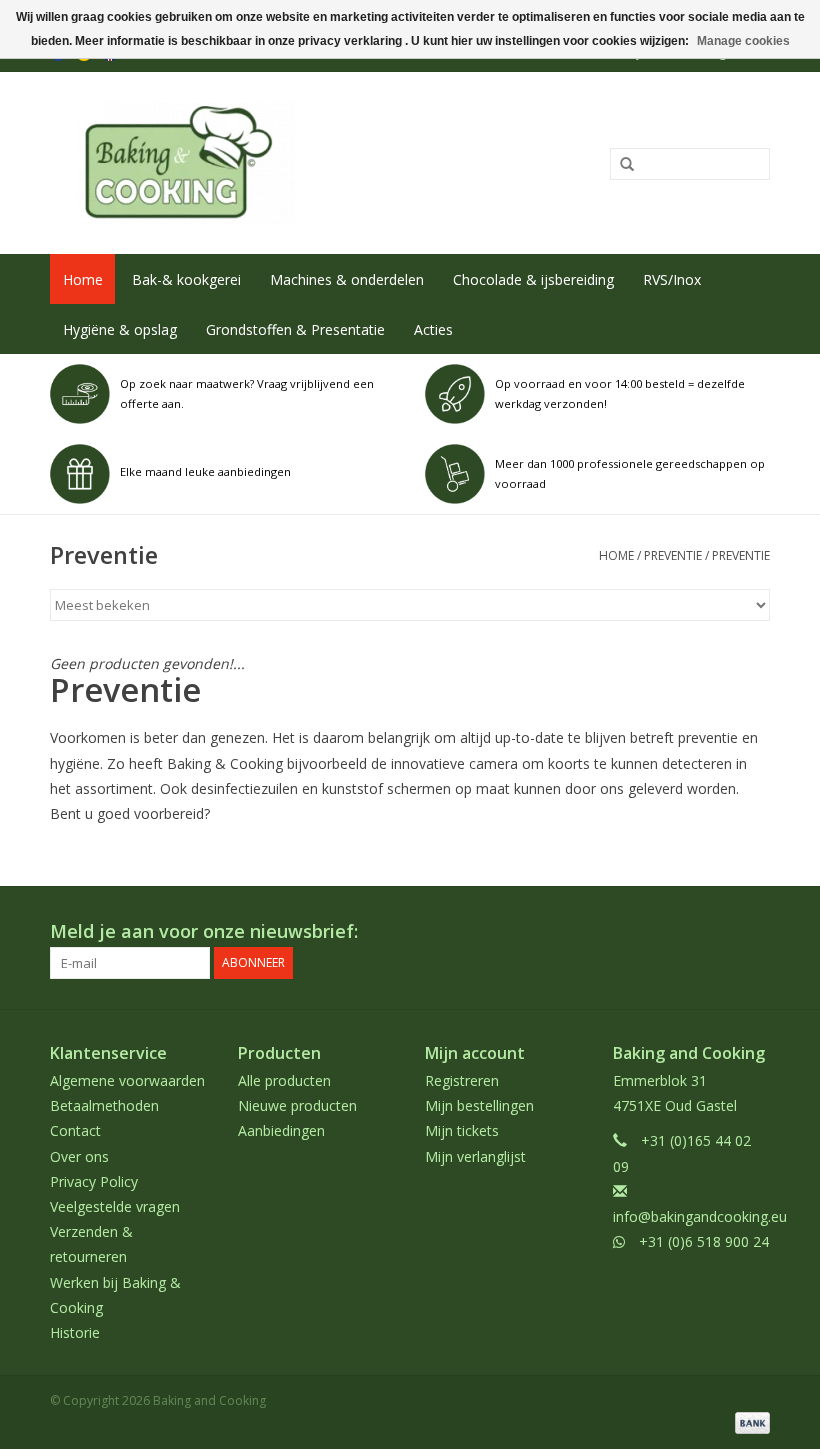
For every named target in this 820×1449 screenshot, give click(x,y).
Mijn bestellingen (479, 1105)
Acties (433, 329)
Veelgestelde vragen (115, 1206)
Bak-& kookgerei (186, 279)
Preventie (673, 555)
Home (83, 279)
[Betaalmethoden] (749, 1421)
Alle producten (284, 1080)
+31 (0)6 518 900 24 (704, 1241)
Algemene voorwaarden (127, 1080)
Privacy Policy (94, 1181)
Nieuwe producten (297, 1105)
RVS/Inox (672, 279)
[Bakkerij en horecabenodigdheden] (262, 163)
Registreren (462, 1080)
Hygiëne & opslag (120, 329)
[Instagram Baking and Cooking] (754, 932)
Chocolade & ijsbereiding (533, 279)
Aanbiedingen (281, 1130)
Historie (75, 1332)
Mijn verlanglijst (475, 1156)
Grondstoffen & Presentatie (295, 329)
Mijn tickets (462, 1130)
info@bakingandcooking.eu (700, 1216)
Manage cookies (743, 41)
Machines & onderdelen (347, 279)
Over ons (79, 1156)
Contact (75, 1130)
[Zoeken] (620, 165)
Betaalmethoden (104, 1105)
